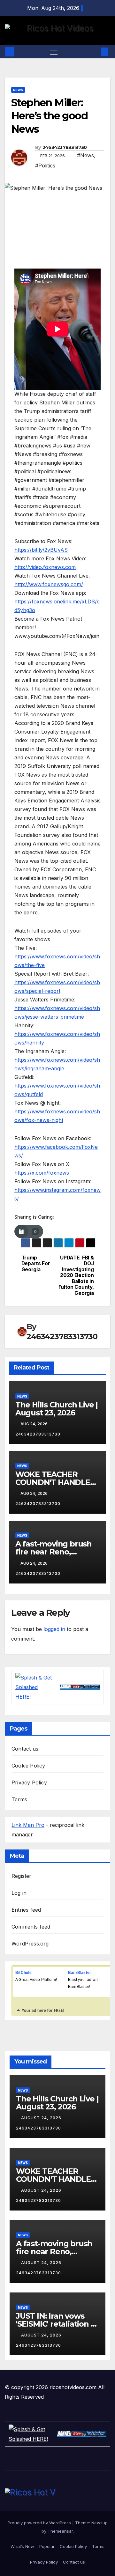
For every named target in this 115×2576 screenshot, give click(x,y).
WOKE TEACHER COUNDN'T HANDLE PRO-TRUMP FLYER (53, 1482)
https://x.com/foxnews (42, 1173)
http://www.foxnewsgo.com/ (49, 584)
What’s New (22, 2546)
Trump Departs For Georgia (36, 1264)
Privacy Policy (29, 1783)
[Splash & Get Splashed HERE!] (34, 1687)
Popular (47, 2546)
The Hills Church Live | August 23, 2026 (57, 1409)
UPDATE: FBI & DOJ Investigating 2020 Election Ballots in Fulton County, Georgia (76, 1276)
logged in (54, 1629)
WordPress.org (30, 1944)
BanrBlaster (80, 1973)
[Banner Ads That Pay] (80, 1687)
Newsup (100, 2523)
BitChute (24, 1973)
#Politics (45, 166)
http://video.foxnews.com (45, 567)
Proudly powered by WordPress (40, 2523)
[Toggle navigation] (54, 52)
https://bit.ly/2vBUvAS (41, 550)
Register (22, 1876)
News (18, 90)
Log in (19, 1893)
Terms (19, 1799)
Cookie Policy (28, 1766)
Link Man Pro (28, 1825)
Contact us (25, 1749)
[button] (95, 52)
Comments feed (31, 1927)
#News (85, 155)
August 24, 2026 (42, 2118)
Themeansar (60, 2531)
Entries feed (26, 1910)
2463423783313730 (65, 147)
